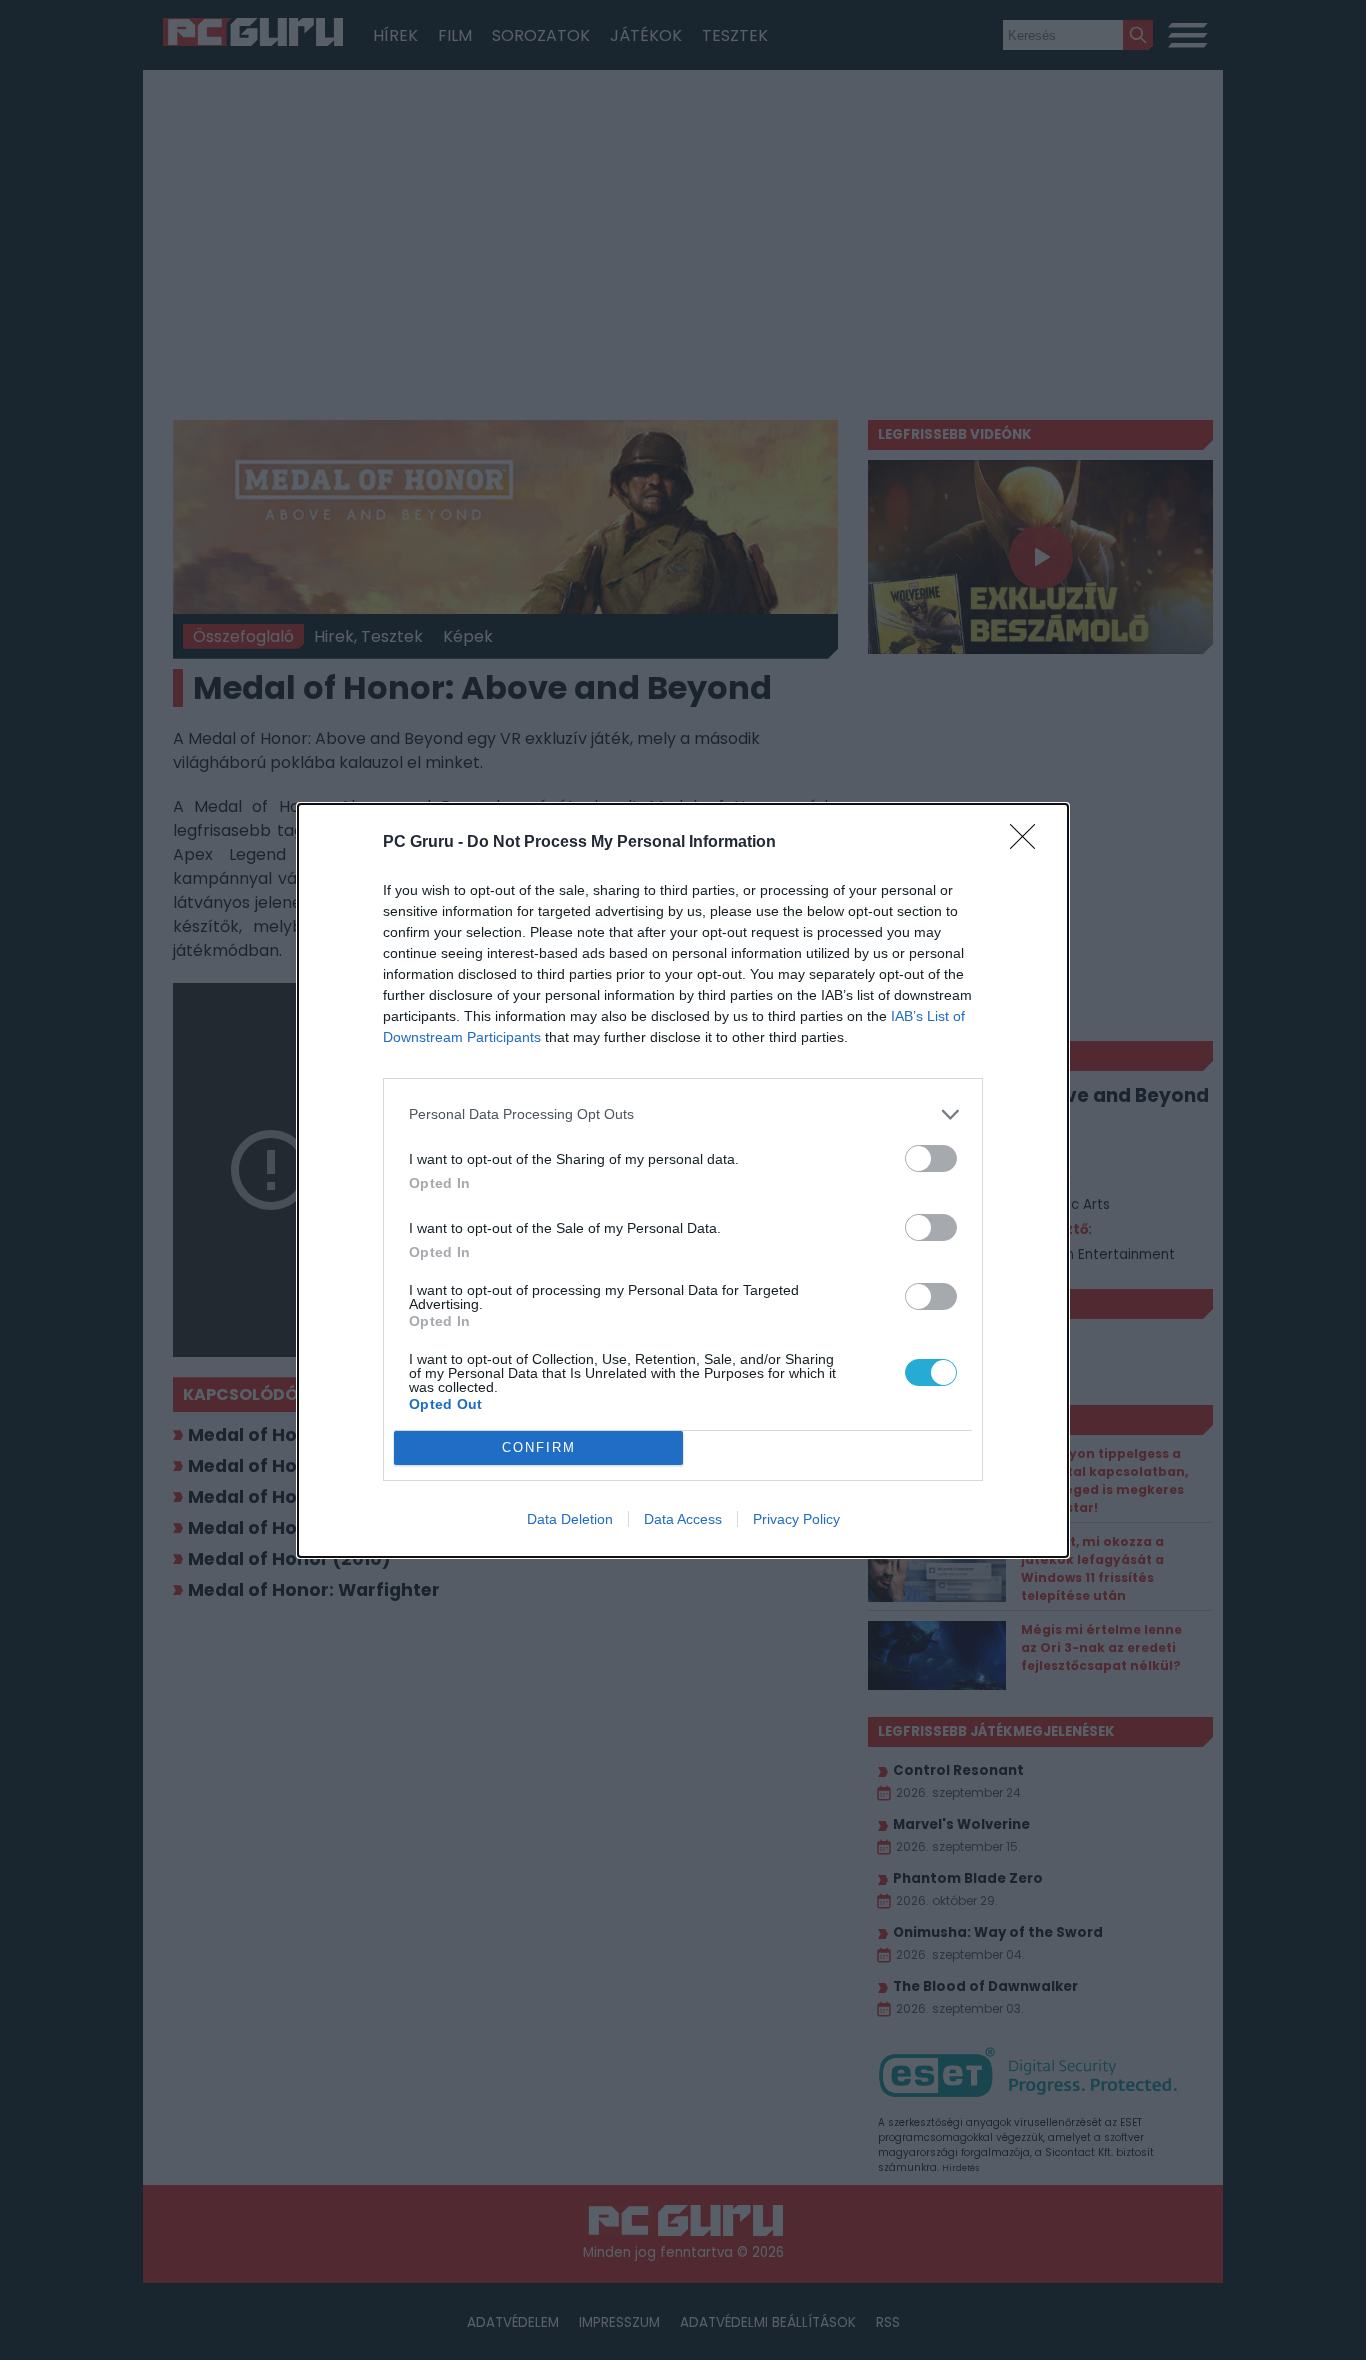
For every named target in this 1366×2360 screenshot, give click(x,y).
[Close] (1029, 843)
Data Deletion (570, 1519)
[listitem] (683, 1114)
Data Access (683, 1519)
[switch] (931, 1158)
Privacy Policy (796, 1519)
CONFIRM (539, 1447)
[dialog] (683, 1180)
